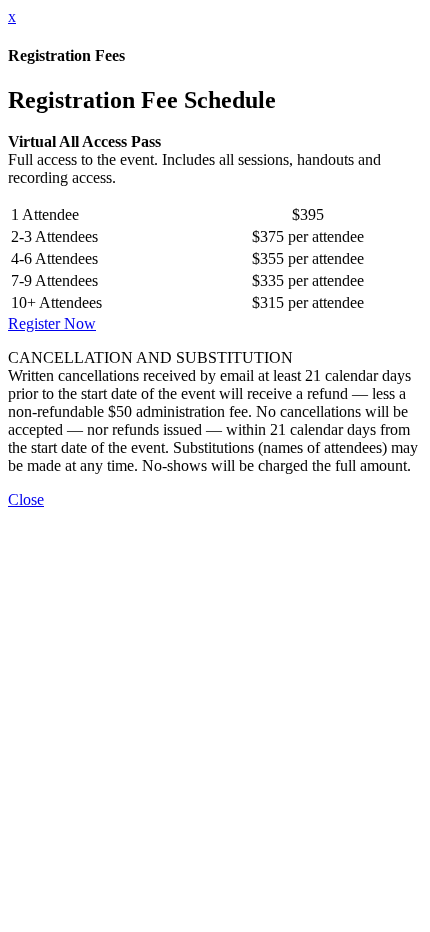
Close (26, 499)
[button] (52, 323)
